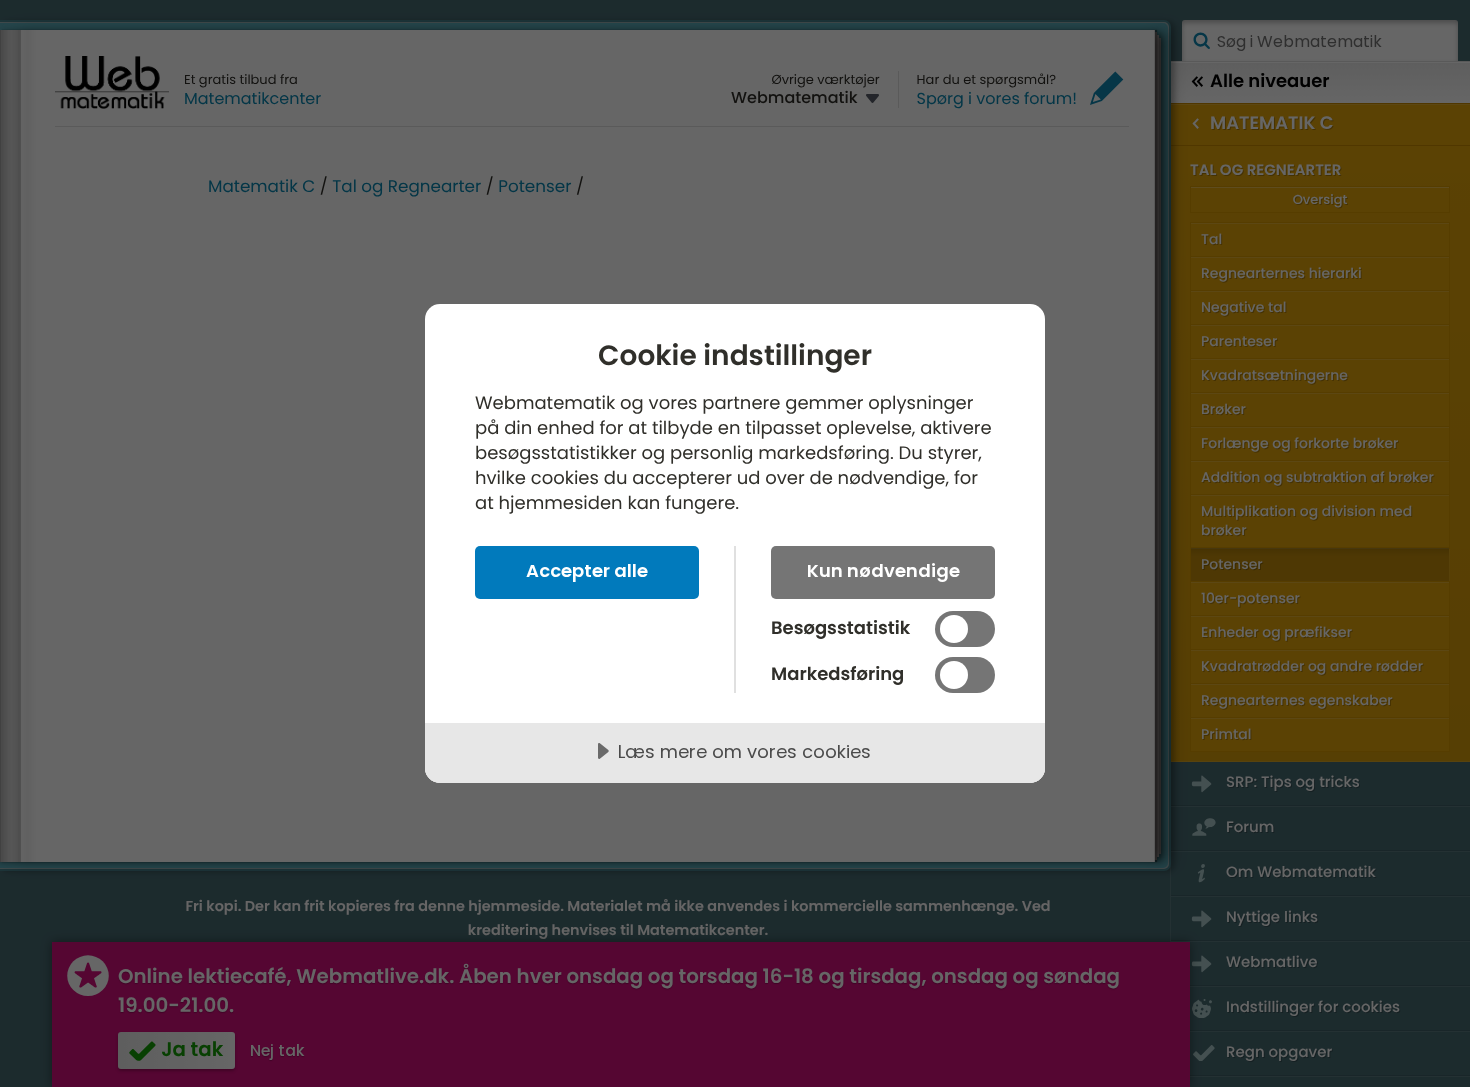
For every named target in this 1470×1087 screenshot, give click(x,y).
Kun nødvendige (883, 570)
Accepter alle (587, 570)
